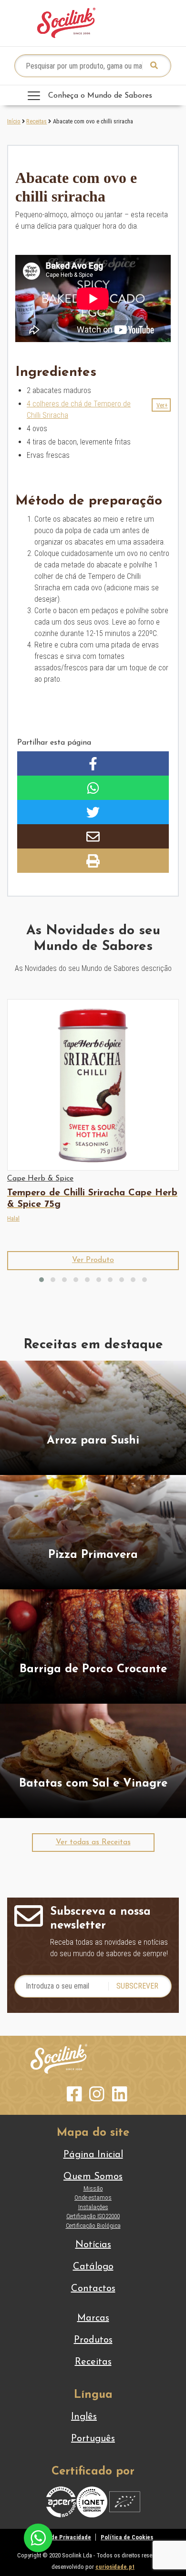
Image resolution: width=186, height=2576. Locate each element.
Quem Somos (93, 2177)
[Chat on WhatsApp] (38, 2537)
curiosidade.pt (115, 2567)
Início (14, 121)
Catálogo (93, 2267)
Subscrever (137, 1986)
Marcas (93, 2318)
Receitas (36, 121)
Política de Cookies (127, 2537)
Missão (93, 2188)
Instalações (93, 2207)
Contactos (93, 2289)
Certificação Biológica (93, 2226)
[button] (161, 405)
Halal (13, 1218)
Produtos (93, 2340)
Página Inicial (93, 2155)
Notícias (93, 2245)
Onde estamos (93, 2197)
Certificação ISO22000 (93, 2216)
